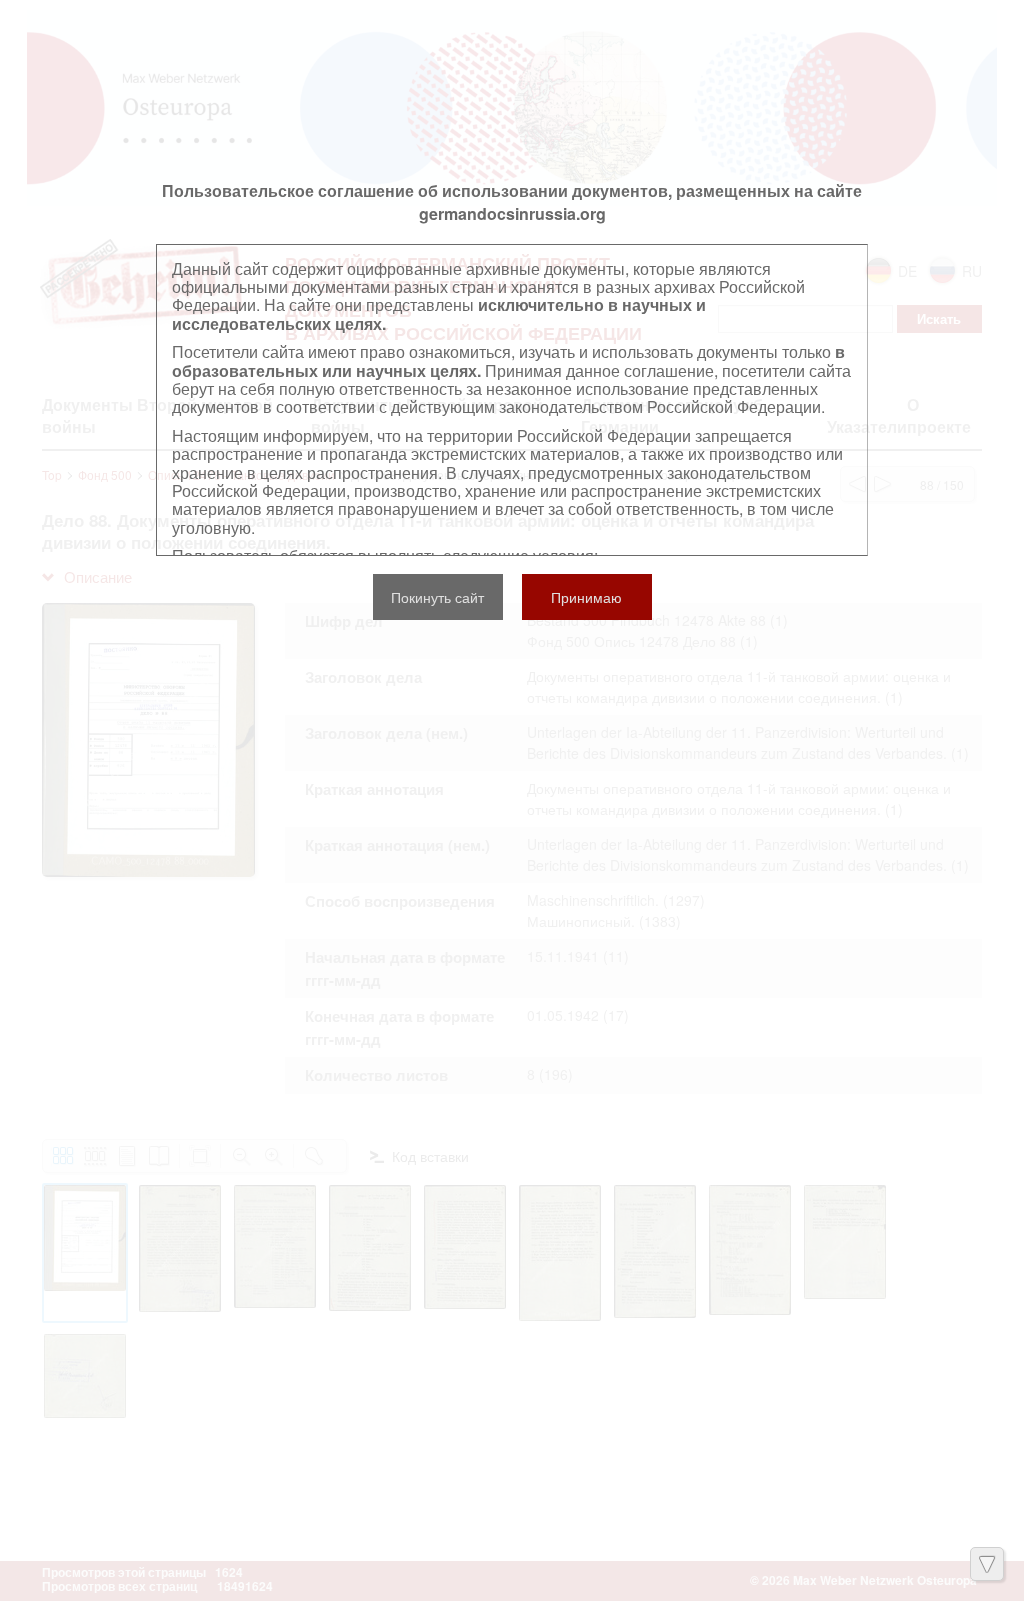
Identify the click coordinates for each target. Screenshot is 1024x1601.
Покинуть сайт (437, 597)
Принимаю (586, 597)
